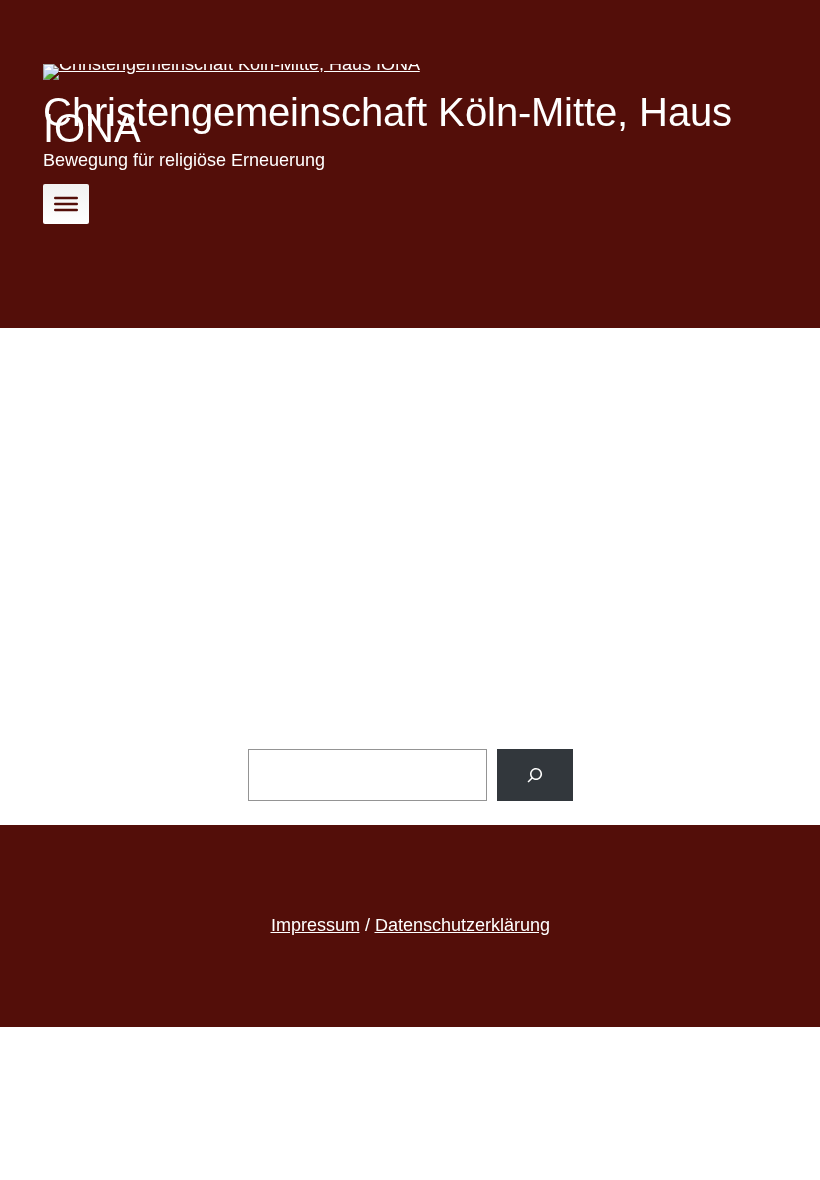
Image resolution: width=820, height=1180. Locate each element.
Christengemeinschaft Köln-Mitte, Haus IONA (387, 120)
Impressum (315, 925)
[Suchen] (535, 775)
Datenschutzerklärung (462, 925)
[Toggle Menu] (66, 203)
